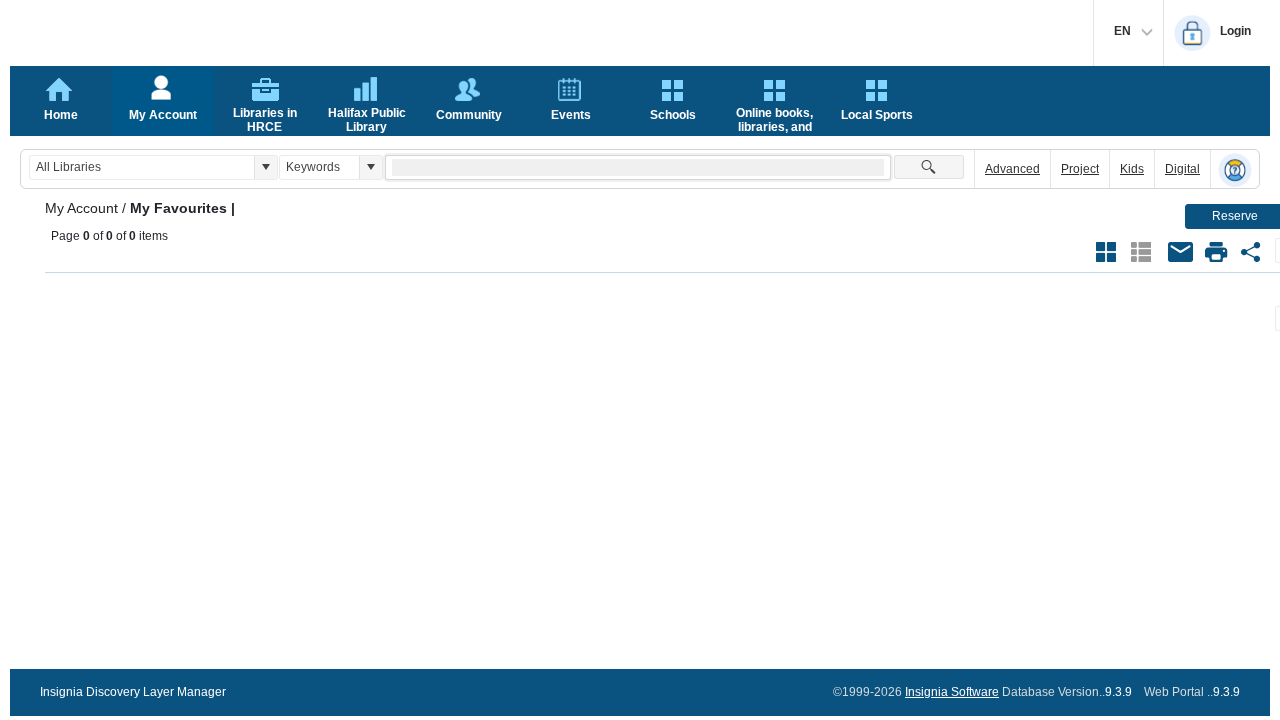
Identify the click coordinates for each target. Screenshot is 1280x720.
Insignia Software (952, 692)
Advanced (1012, 169)
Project (1080, 169)
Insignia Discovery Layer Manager (133, 692)
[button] (265, 167)
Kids (1132, 169)
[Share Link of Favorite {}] (1251, 252)
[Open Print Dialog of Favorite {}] (1216, 252)
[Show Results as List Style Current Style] (1141, 252)
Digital (1182, 169)
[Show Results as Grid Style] (1106, 252)
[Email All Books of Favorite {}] (1181, 252)
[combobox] (142, 167)
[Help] (1235, 170)
